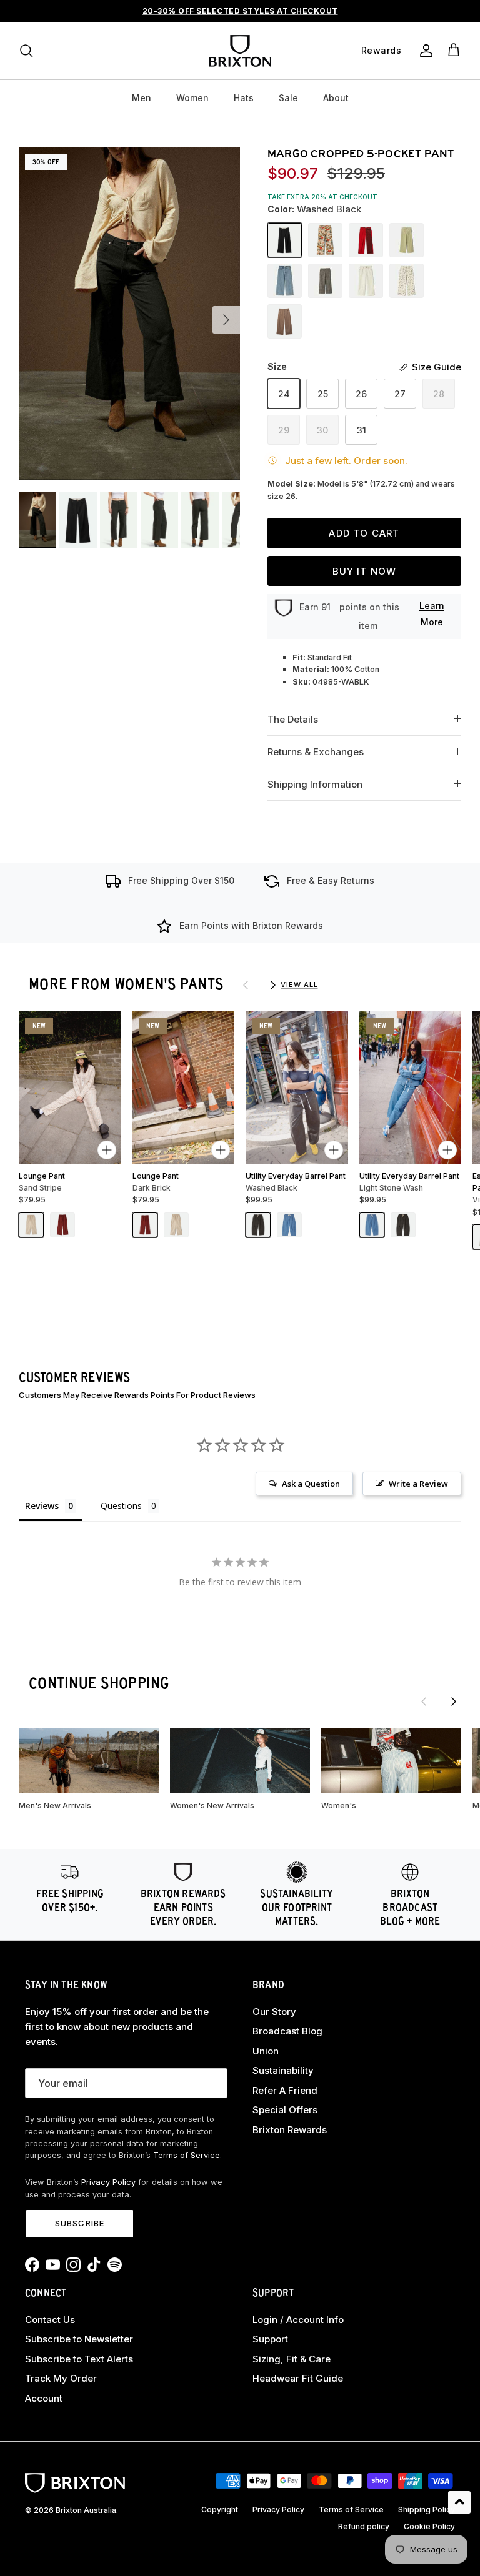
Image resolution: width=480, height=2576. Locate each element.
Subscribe (79, 2223)
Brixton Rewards (290, 2130)
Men (142, 98)
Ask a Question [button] (311, 1484)
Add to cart (364, 533)
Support (270, 2339)
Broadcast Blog (287, 2031)
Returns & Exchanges (316, 752)
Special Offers (285, 2110)
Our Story (274, 2012)
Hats (244, 98)
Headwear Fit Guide (298, 2378)
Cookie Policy (429, 2526)
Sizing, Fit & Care (292, 2359)
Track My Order (61, 2378)
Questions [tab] (121, 1506)
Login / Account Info (298, 2320)
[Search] (26, 51)
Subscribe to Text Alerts (79, 2359)
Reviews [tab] (42, 1506)
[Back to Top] (459, 2502)
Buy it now (365, 571)
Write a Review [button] (418, 1484)
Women (192, 98)
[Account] (424, 51)
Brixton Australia (86, 2510)
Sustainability (283, 2070)
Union (266, 2051)
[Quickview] (107, 1150)
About (336, 98)
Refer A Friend (285, 2090)
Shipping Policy (427, 2509)
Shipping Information (315, 784)
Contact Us (50, 2320)
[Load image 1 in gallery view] (129, 314)
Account (44, 2398)
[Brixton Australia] (240, 51)
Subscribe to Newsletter (79, 2339)
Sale (288, 98)
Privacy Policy (108, 2182)
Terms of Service (187, 2155)
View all (299, 984)
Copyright (220, 2509)
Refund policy (364, 2526)
